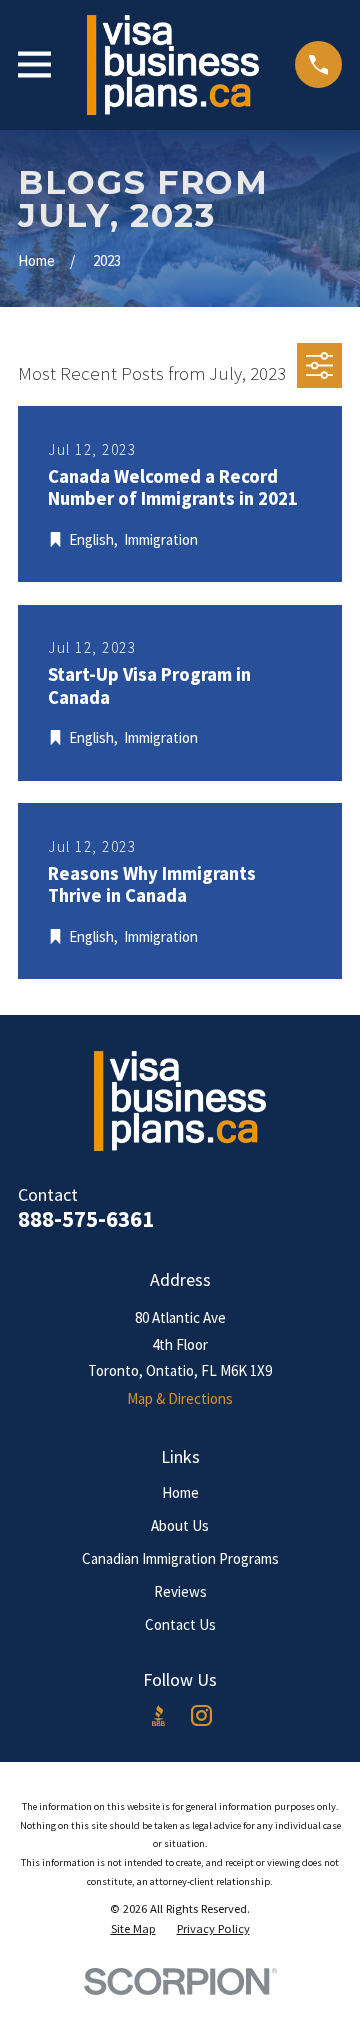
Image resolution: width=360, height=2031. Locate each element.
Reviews (180, 1591)
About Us (180, 1525)
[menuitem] (133, 1929)
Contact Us (180, 1624)
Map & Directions (180, 1398)
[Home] (173, 65)
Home (180, 1492)
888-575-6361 (86, 1219)
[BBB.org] (158, 1715)
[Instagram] (201, 1715)
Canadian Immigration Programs (180, 1558)
